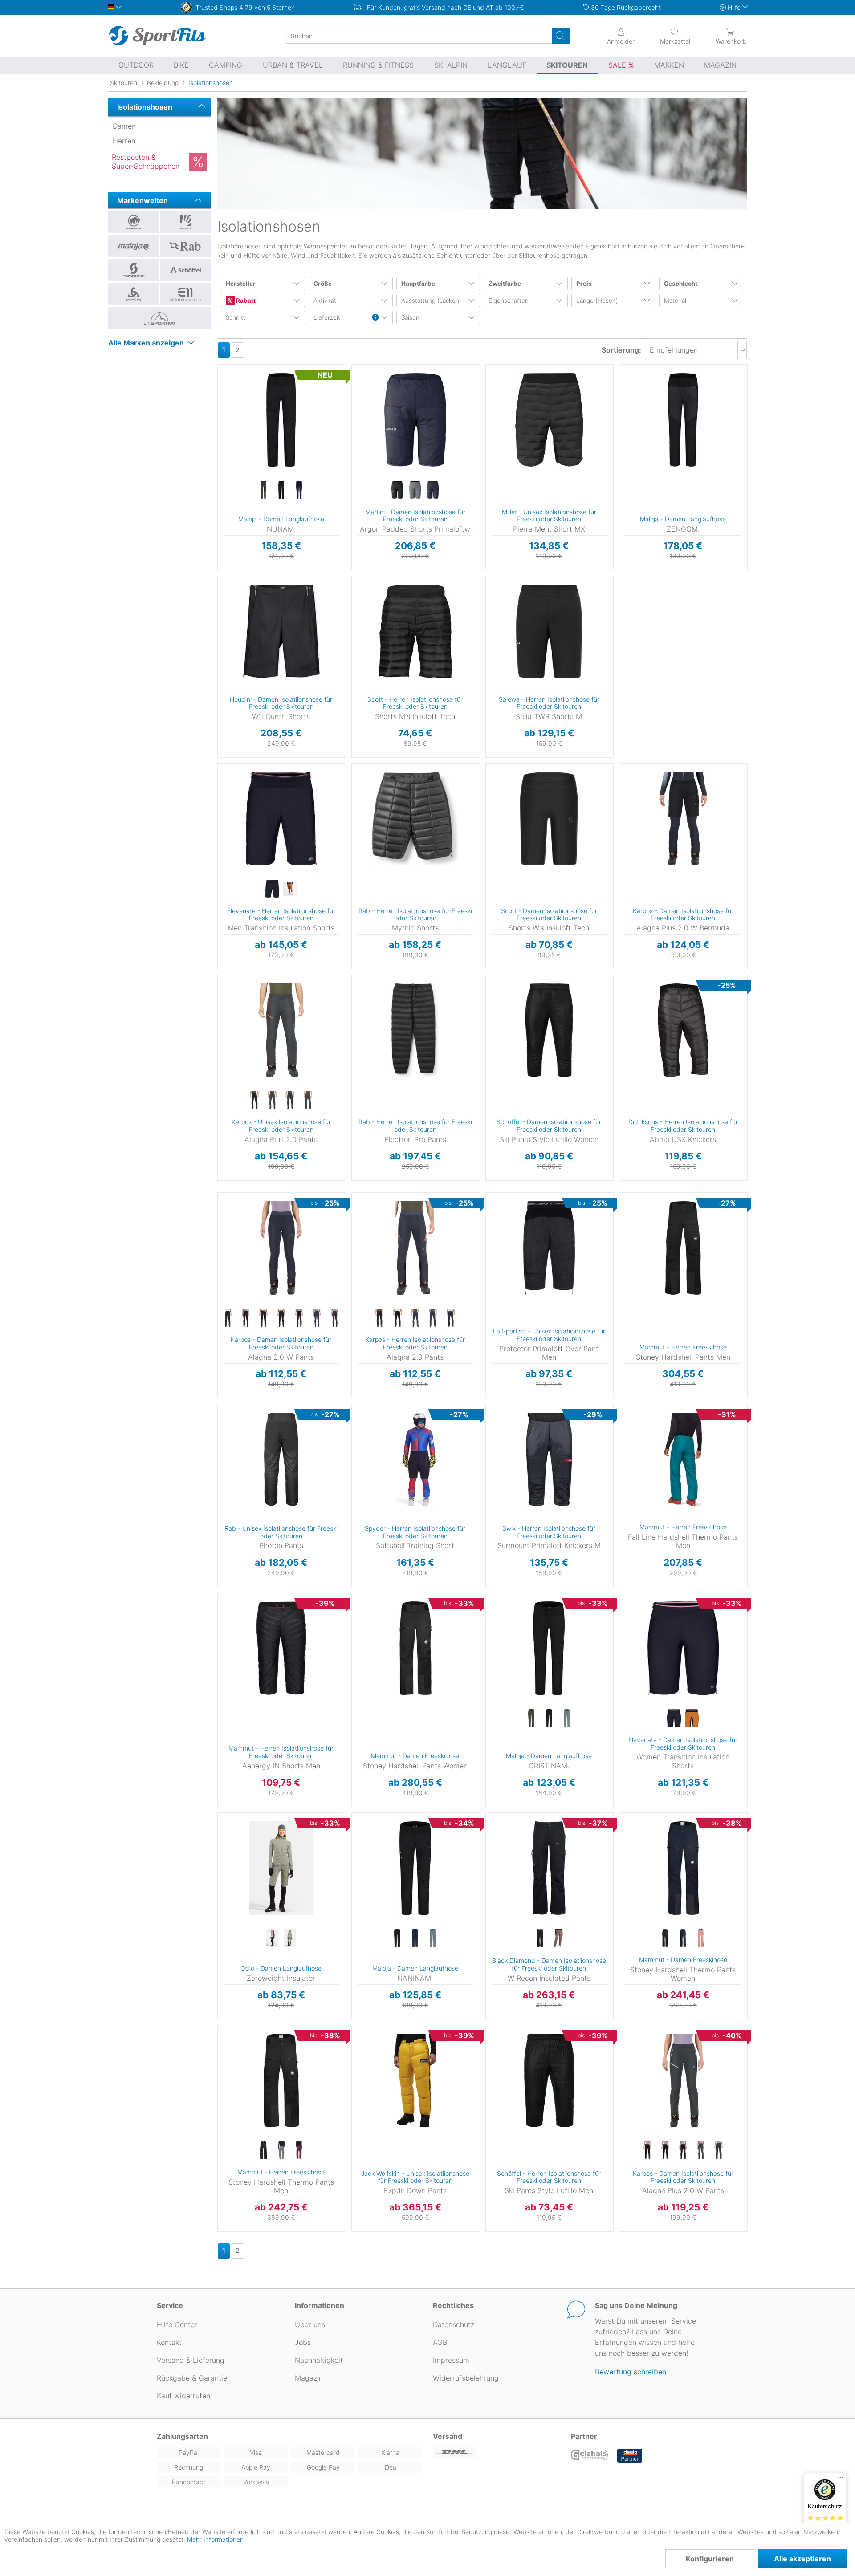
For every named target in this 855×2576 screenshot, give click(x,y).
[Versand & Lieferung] (497, 2452)
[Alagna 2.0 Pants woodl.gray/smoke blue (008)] (415, 1318)
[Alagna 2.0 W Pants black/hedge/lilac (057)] (281, 1318)
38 (492, 1003)
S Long (508, 1621)
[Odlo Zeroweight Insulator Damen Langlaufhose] (281, 1868)
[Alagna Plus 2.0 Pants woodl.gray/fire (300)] (290, 1101)
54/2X (501, 630)
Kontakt (169, 2342)
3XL (219, 1042)
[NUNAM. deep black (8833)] (281, 490)
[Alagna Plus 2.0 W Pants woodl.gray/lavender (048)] (701, 2151)
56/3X (501, 643)
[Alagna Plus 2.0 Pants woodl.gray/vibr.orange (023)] (308, 1101)
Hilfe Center (177, 2324)
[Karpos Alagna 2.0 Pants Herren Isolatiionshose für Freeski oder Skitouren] (415, 1248)
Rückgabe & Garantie (192, 2378)
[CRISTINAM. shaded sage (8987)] (567, 1719)
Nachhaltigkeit (319, 2360)
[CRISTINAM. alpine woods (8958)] (531, 1719)
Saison (410, 317)
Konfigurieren (710, 2559)
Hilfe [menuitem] (734, 7)
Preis (584, 284)
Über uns (310, 2324)
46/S (501, 579)
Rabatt (245, 301)
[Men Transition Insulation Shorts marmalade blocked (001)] (290, 889)
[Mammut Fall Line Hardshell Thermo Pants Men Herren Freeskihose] (683, 1459)
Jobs (303, 2342)
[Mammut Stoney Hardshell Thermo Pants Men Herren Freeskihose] (281, 2080)
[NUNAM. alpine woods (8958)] (263, 490)
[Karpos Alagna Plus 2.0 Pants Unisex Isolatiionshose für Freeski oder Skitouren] (281, 1030)
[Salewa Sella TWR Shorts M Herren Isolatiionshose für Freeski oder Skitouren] (549, 631)
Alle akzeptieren (802, 2559)
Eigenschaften (509, 301)
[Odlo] (133, 294)
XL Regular (241, 474)
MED (488, 1828)
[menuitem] (667, 36)
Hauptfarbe (418, 284)
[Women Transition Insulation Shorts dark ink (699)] (674, 1719)
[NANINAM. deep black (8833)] (397, 1938)
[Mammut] (133, 222)
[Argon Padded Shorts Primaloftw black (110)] (397, 490)
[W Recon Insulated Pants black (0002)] (540, 1938)
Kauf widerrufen (183, 2396)
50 (223, 2066)
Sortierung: (621, 350)
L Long (509, 1675)
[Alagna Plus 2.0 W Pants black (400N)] (647, 2151)
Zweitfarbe (505, 284)
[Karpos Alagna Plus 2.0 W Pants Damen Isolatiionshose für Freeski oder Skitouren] (683, 2080)
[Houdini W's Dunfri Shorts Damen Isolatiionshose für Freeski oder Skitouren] (281, 631)
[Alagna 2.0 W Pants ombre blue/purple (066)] (317, 1318)
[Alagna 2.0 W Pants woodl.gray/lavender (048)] (334, 1318)
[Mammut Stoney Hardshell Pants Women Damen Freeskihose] (415, 1648)
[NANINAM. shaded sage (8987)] (433, 1938)
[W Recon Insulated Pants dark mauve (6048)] (558, 1938)
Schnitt (236, 317)
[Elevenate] (185, 294)
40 (493, 1016)
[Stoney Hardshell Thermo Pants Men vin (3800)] (299, 2151)
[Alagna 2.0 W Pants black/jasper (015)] (299, 1318)
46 (625, 1209)
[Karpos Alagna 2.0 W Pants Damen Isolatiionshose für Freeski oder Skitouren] (281, 1248)
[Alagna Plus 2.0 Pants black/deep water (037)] (254, 1101)
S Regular (240, 408)
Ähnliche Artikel (281, 570)
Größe (323, 284)
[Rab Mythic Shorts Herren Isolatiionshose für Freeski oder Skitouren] (415, 819)
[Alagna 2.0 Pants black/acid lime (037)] (379, 1318)
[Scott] (133, 270)
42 (493, 1029)
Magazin (309, 2378)
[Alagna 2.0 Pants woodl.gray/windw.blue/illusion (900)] (451, 1318)
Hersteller (241, 284)
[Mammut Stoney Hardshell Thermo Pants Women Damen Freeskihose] (683, 1868)
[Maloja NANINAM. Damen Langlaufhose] (415, 1868)
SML (488, 1841)
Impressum (451, 2360)
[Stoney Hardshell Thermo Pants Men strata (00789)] (281, 2151)
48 (223, 2054)
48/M (501, 591)
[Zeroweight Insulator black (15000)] (272, 1938)
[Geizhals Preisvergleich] (590, 2456)
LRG (488, 1815)
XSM (488, 1867)
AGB (440, 2342)
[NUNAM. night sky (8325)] (299, 490)
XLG (488, 1854)
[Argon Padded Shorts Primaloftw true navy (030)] (433, 490)
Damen (124, 126)
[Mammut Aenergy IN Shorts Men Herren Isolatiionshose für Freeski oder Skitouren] (281, 1648)
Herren (124, 141)
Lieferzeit (327, 317)
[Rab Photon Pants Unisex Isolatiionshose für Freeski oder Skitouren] (281, 1459)
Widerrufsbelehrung (466, 2378)
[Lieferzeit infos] (375, 318)
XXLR (508, 1595)
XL (364, 433)
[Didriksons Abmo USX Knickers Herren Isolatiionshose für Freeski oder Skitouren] (683, 1030)
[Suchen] (561, 36)
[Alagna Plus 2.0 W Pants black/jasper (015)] (683, 2151)
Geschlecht (681, 284)
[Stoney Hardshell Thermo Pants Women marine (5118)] (683, 1938)
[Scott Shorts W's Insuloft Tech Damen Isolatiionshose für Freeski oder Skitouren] (549, 819)
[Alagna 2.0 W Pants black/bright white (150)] (245, 1318)
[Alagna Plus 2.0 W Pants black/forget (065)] (665, 2151)
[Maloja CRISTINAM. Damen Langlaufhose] (549, 1648)
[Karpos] (185, 222)
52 (625, 1462)
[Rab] (185, 246)
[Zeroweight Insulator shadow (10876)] (290, 1938)
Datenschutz (454, 2324)
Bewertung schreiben (631, 2372)
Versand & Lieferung (191, 2360)
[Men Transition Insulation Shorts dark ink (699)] (272, 889)
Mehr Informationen (215, 2539)
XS (364, 381)
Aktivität (325, 301)
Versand (448, 2436)
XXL (364, 445)
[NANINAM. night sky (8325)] (415, 1938)
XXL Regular (382, 1057)
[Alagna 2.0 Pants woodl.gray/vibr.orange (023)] (433, 1318)
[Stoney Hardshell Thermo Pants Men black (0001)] (263, 2151)
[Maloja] (133, 246)
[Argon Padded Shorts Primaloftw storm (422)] (415, 490)
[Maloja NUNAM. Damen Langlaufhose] (281, 420)
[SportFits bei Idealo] (630, 2456)
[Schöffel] (185, 270)
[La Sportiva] (159, 318)
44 (493, 1042)
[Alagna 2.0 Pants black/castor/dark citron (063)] (397, 1318)
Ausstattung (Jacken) (431, 301)
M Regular (240, 434)
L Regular (240, 461)
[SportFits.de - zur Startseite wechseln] (157, 36)
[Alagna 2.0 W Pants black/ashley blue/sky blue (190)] (228, 1318)
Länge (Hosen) (597, 301)
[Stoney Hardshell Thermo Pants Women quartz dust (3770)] (701, 1938)
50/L (501, 604)
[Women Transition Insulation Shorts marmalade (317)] (692, 1719)
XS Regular (240, 381)
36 (493, 990)
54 (492, 2079)
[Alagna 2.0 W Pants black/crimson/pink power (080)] (263, 1318)
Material (675, 301)
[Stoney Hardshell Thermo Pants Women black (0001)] (665, 1938)
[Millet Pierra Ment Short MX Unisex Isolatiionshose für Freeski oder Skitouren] (549, 420)
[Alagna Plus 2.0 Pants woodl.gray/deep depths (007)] (272, 1101)
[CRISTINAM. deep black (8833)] (549, 1719)
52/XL (501, 617)
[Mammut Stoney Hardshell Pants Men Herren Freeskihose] (683, 1248)
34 (493, 977)
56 (492, 2092)
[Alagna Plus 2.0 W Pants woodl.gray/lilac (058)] (719, 2151)
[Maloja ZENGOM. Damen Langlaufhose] (683, 420)
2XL (498, 1248)
